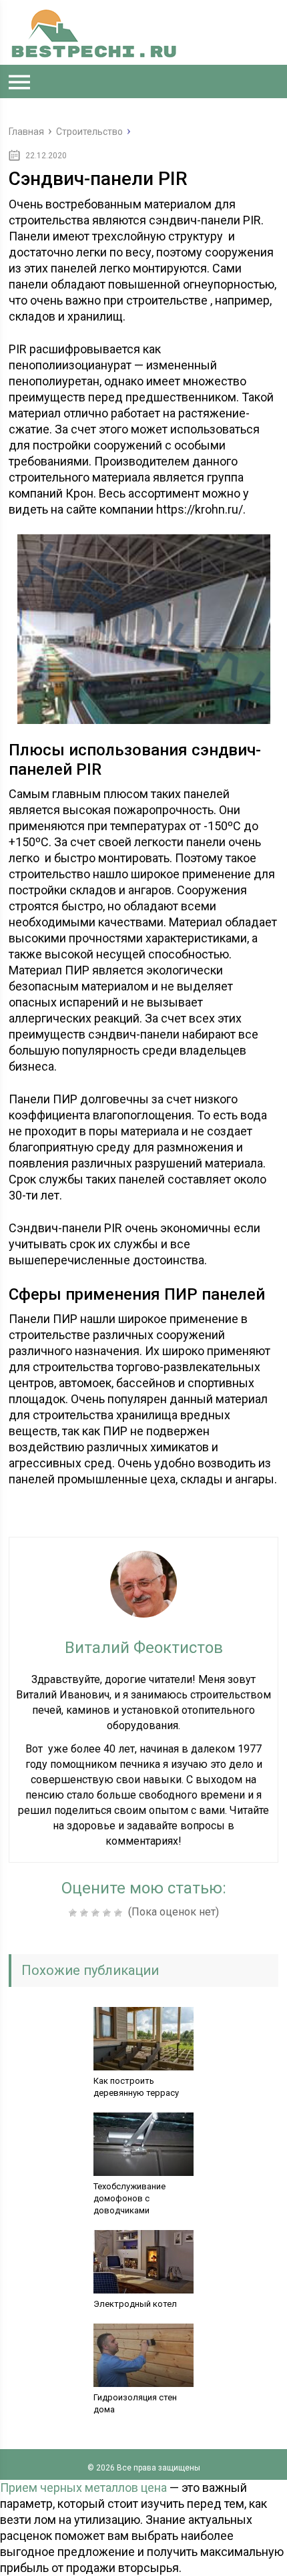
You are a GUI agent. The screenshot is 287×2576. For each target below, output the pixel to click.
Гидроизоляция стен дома (135, 2403)
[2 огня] (86, 1913)
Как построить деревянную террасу (136, 2087)
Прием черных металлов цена (83, 2488)
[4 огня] (108, 1913)
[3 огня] (97, 1913)
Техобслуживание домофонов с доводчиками (129, 2198)
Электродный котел (135, 2304)
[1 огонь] (74, 1913)
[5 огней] (120, 1913)
